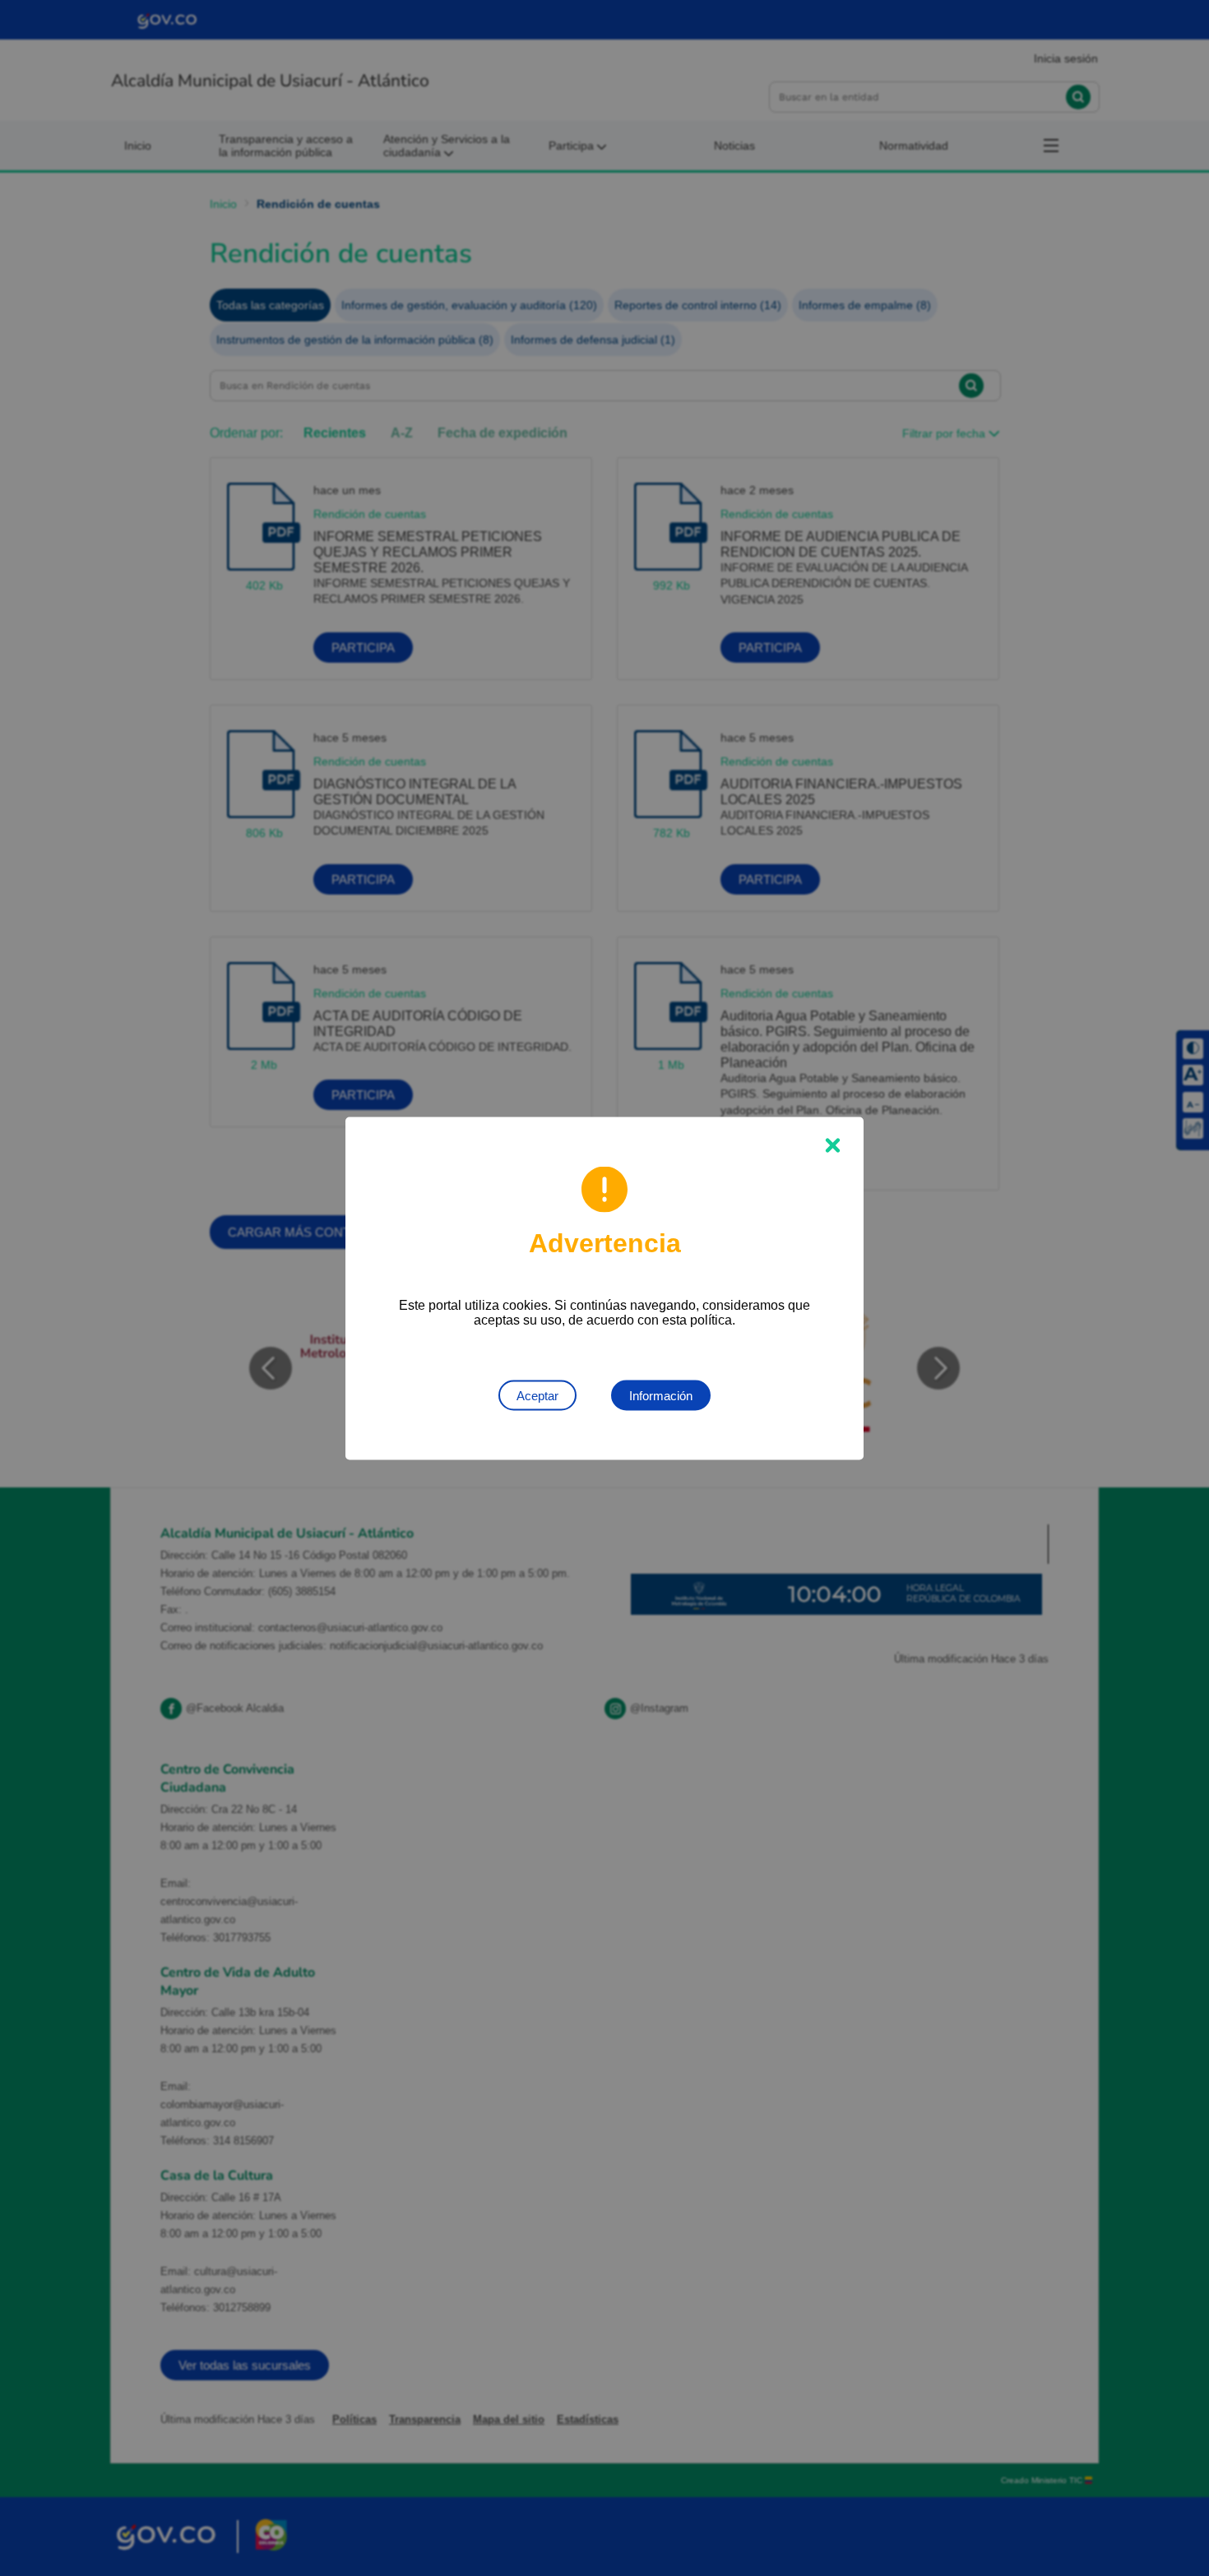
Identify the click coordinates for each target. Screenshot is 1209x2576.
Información (661, 1395)
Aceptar (537, 1395)
